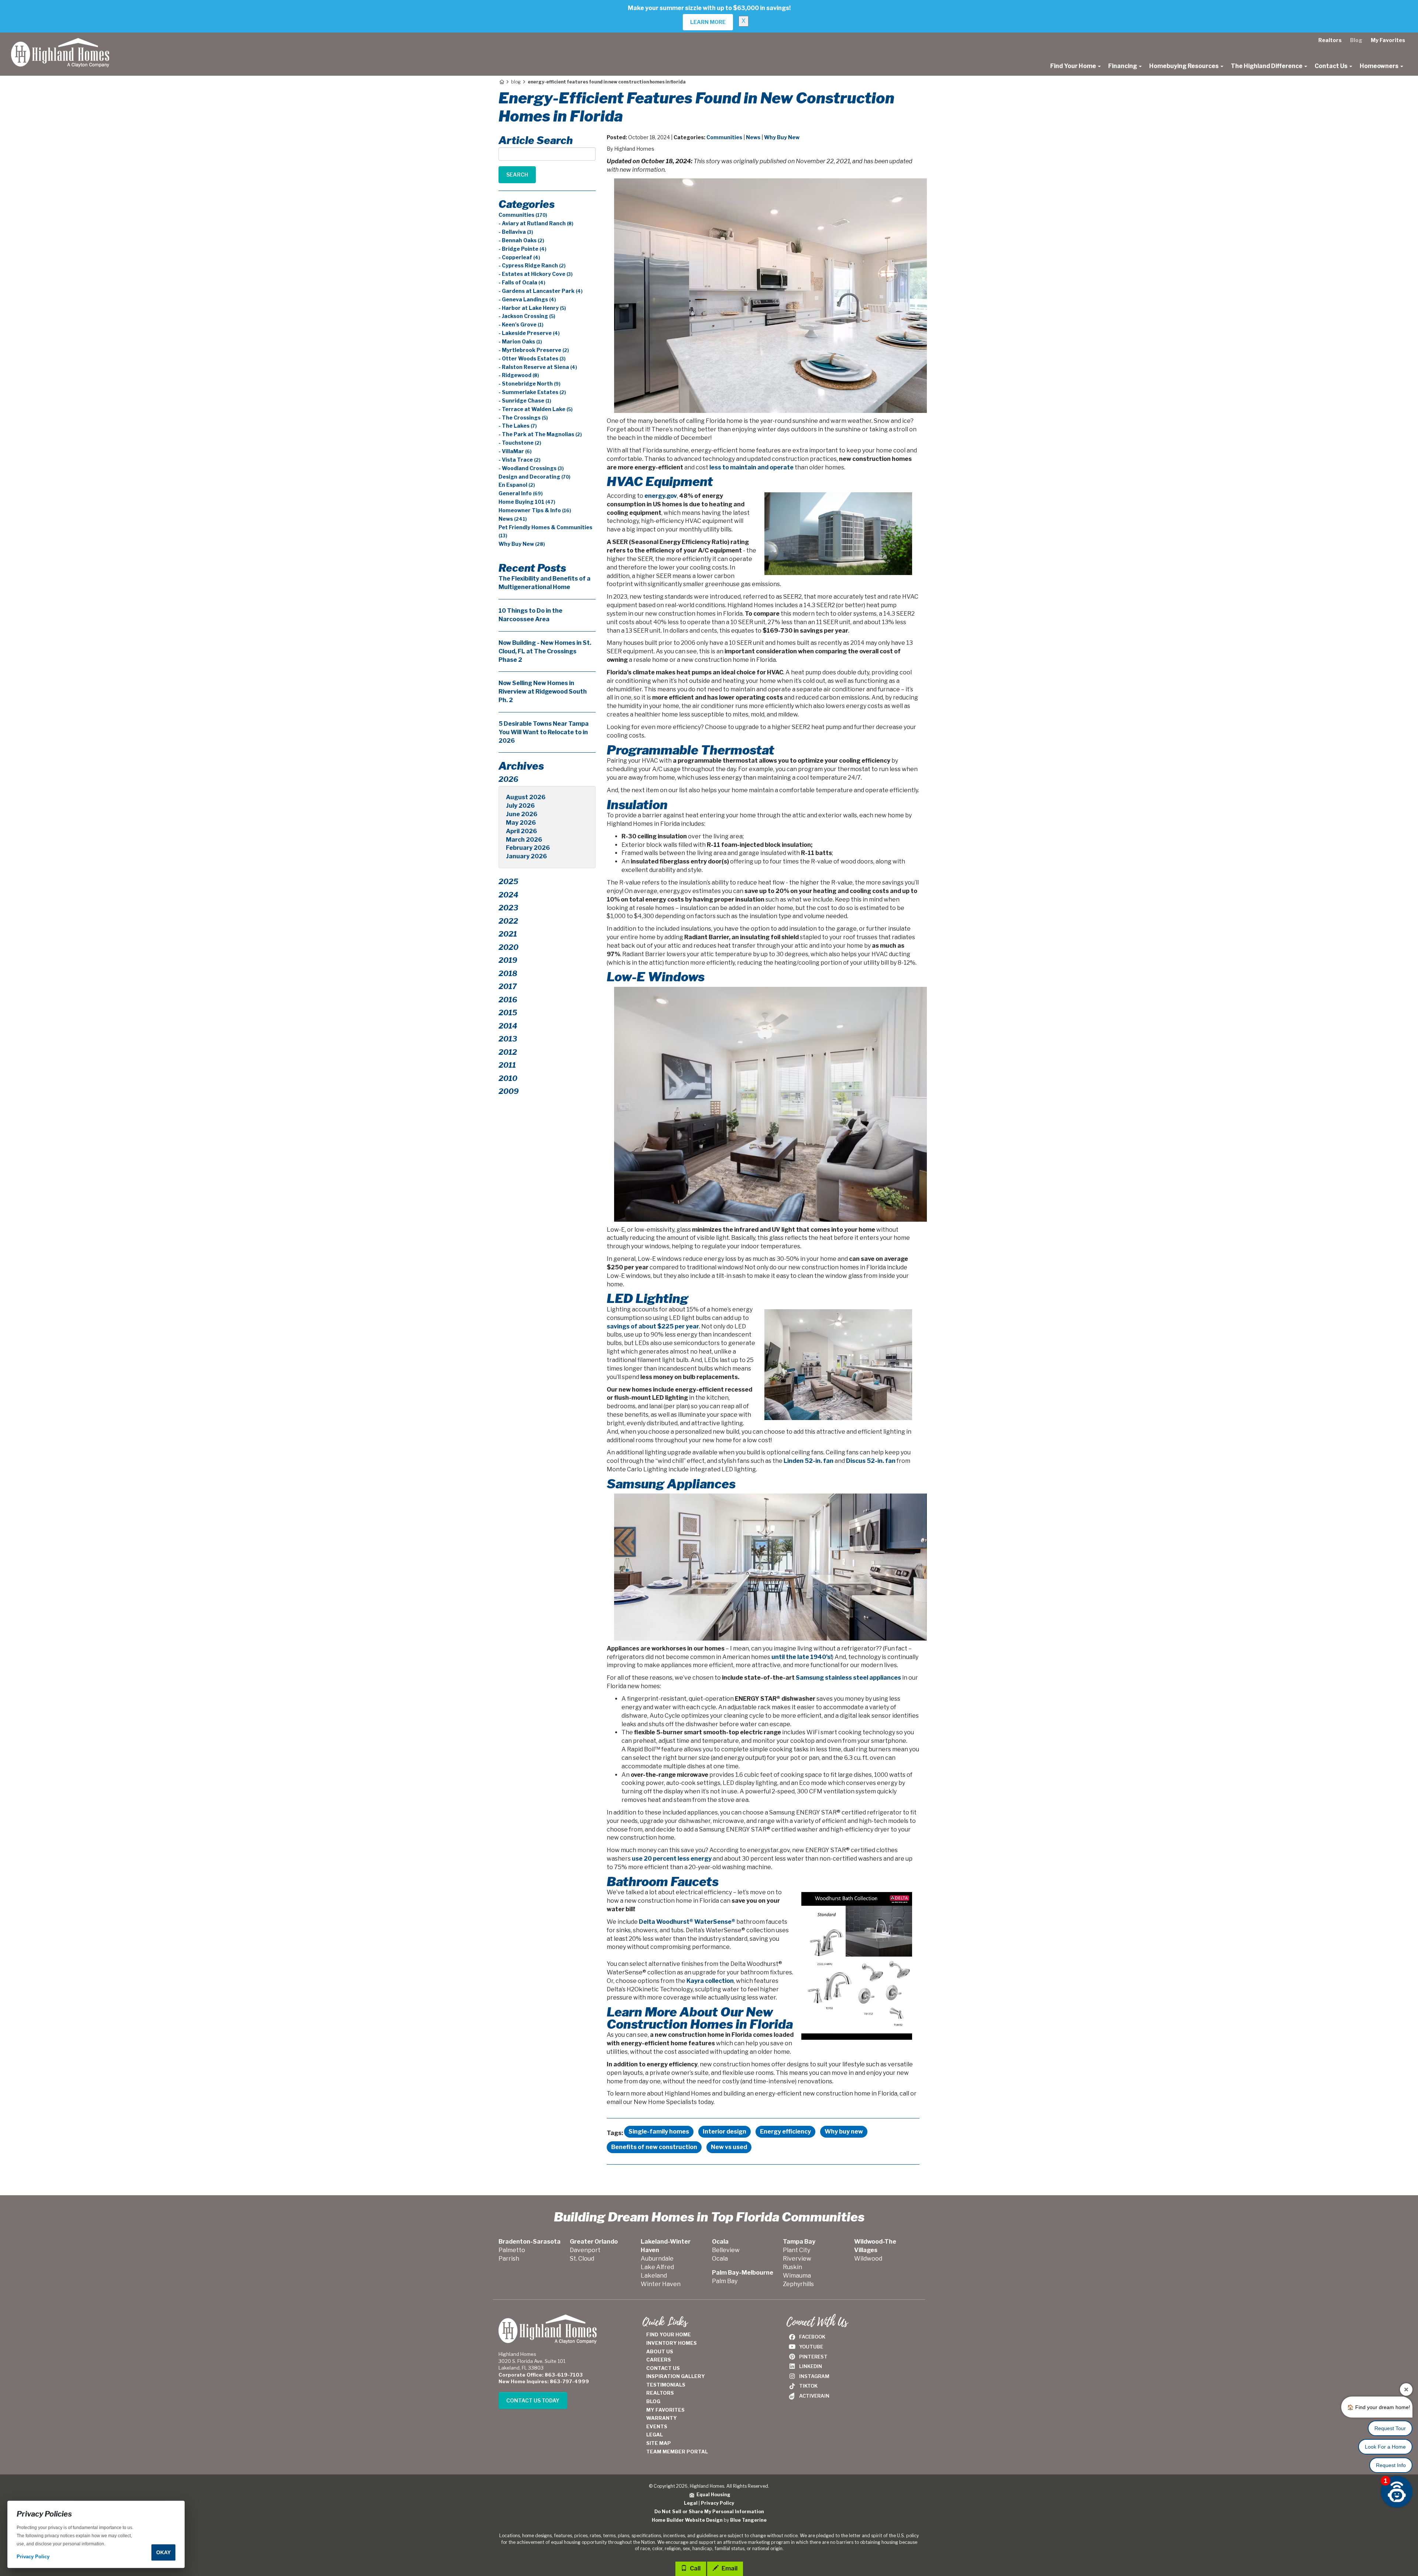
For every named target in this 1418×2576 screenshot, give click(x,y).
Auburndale (657, 2259)
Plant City (797, 2250)
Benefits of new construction (654, 2147)
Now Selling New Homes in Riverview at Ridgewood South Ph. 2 (543, 692)
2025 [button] (508, 882)
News (753, 137)
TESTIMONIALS (666, 2385)
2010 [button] (508, 1078)
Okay (163, 2552)
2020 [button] (508, 947)
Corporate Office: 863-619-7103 (541, 2375)
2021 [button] (508, 934)
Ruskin (792, 2267)
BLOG (653, 2401)
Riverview (797, 2259)
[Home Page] (501, 82)
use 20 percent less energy (672, 1859)
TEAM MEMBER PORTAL (677, 2452)
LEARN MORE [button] (708, 22)
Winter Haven (661, 2284)
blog (516, 82)
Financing (1123, 66)
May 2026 (521, 823)
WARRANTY (662, 2418)
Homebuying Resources (1184, 66)
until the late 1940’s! (802, 1657)
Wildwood (868, 2259)
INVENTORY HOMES (672, 2343)
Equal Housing (712, 2495)
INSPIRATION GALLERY (676, 2376)
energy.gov (661, 496)
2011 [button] (507, 1065)
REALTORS (660, 2393)
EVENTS (657, 2426)
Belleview (726, 2250)
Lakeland (654, 2276)
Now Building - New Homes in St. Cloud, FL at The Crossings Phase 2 (545, 651)
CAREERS (659, 2360)
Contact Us (1332, 66)
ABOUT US (660, 2351)
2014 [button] (508, 1026)
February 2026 (528, 848)
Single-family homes (659, 2132)
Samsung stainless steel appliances (848, 1678)
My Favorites (1388, 40)
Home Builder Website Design (687, 2520)
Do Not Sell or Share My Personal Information (709, 2512)
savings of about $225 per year (653, 1326)
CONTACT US (663, 2368)
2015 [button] (508, 1013)
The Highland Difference (1267, 66)
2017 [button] (508, 986)
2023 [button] (508, 908)
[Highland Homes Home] (60, 42)
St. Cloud (582, 2259)
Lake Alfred (657, 2267)
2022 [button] (508, 921)
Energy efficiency (785, 2132)
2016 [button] (508, 1000)
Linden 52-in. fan (809, 1461)
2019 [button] (508, 960)
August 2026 (526, 797)
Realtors (1330, 40)
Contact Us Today (533, 2400)
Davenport (585, 2250)
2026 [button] (508, 779)
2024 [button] (508, 895)
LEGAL (655, 2435)
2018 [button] (508, 974)
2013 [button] (508, 1039)
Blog (1356, 40)
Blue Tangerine (748, 2520)
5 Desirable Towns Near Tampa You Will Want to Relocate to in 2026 (544, 732)
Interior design (725, 2132)
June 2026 (522, 814)
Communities (724, 137)
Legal (691, 2503)
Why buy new (844, 2132)
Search (517, 175)
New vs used (729, 2147)
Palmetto (512, 2250)
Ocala (720, 2259)
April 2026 (521, 831)
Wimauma (797, 2276)
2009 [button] (509, 1091)
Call (695, 2568)
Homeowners (1380, 66)
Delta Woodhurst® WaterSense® (687, 1922)
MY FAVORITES (665, 2410)
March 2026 (524, 840)
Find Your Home (1074, 66)
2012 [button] (508, 1052)
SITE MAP (659, 2443)
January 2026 (526, 856)
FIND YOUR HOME (669, 2334)
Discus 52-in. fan (871, 1461)
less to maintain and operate (751, 467)
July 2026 (520, 806)
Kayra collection (710, 1981)
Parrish (509, 2259)
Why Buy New (782, 137)
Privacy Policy (717, 2503)
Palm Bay (725, 2281)
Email (729, 2568)
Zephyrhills (798, 2284)
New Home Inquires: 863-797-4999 (544, 2381)
